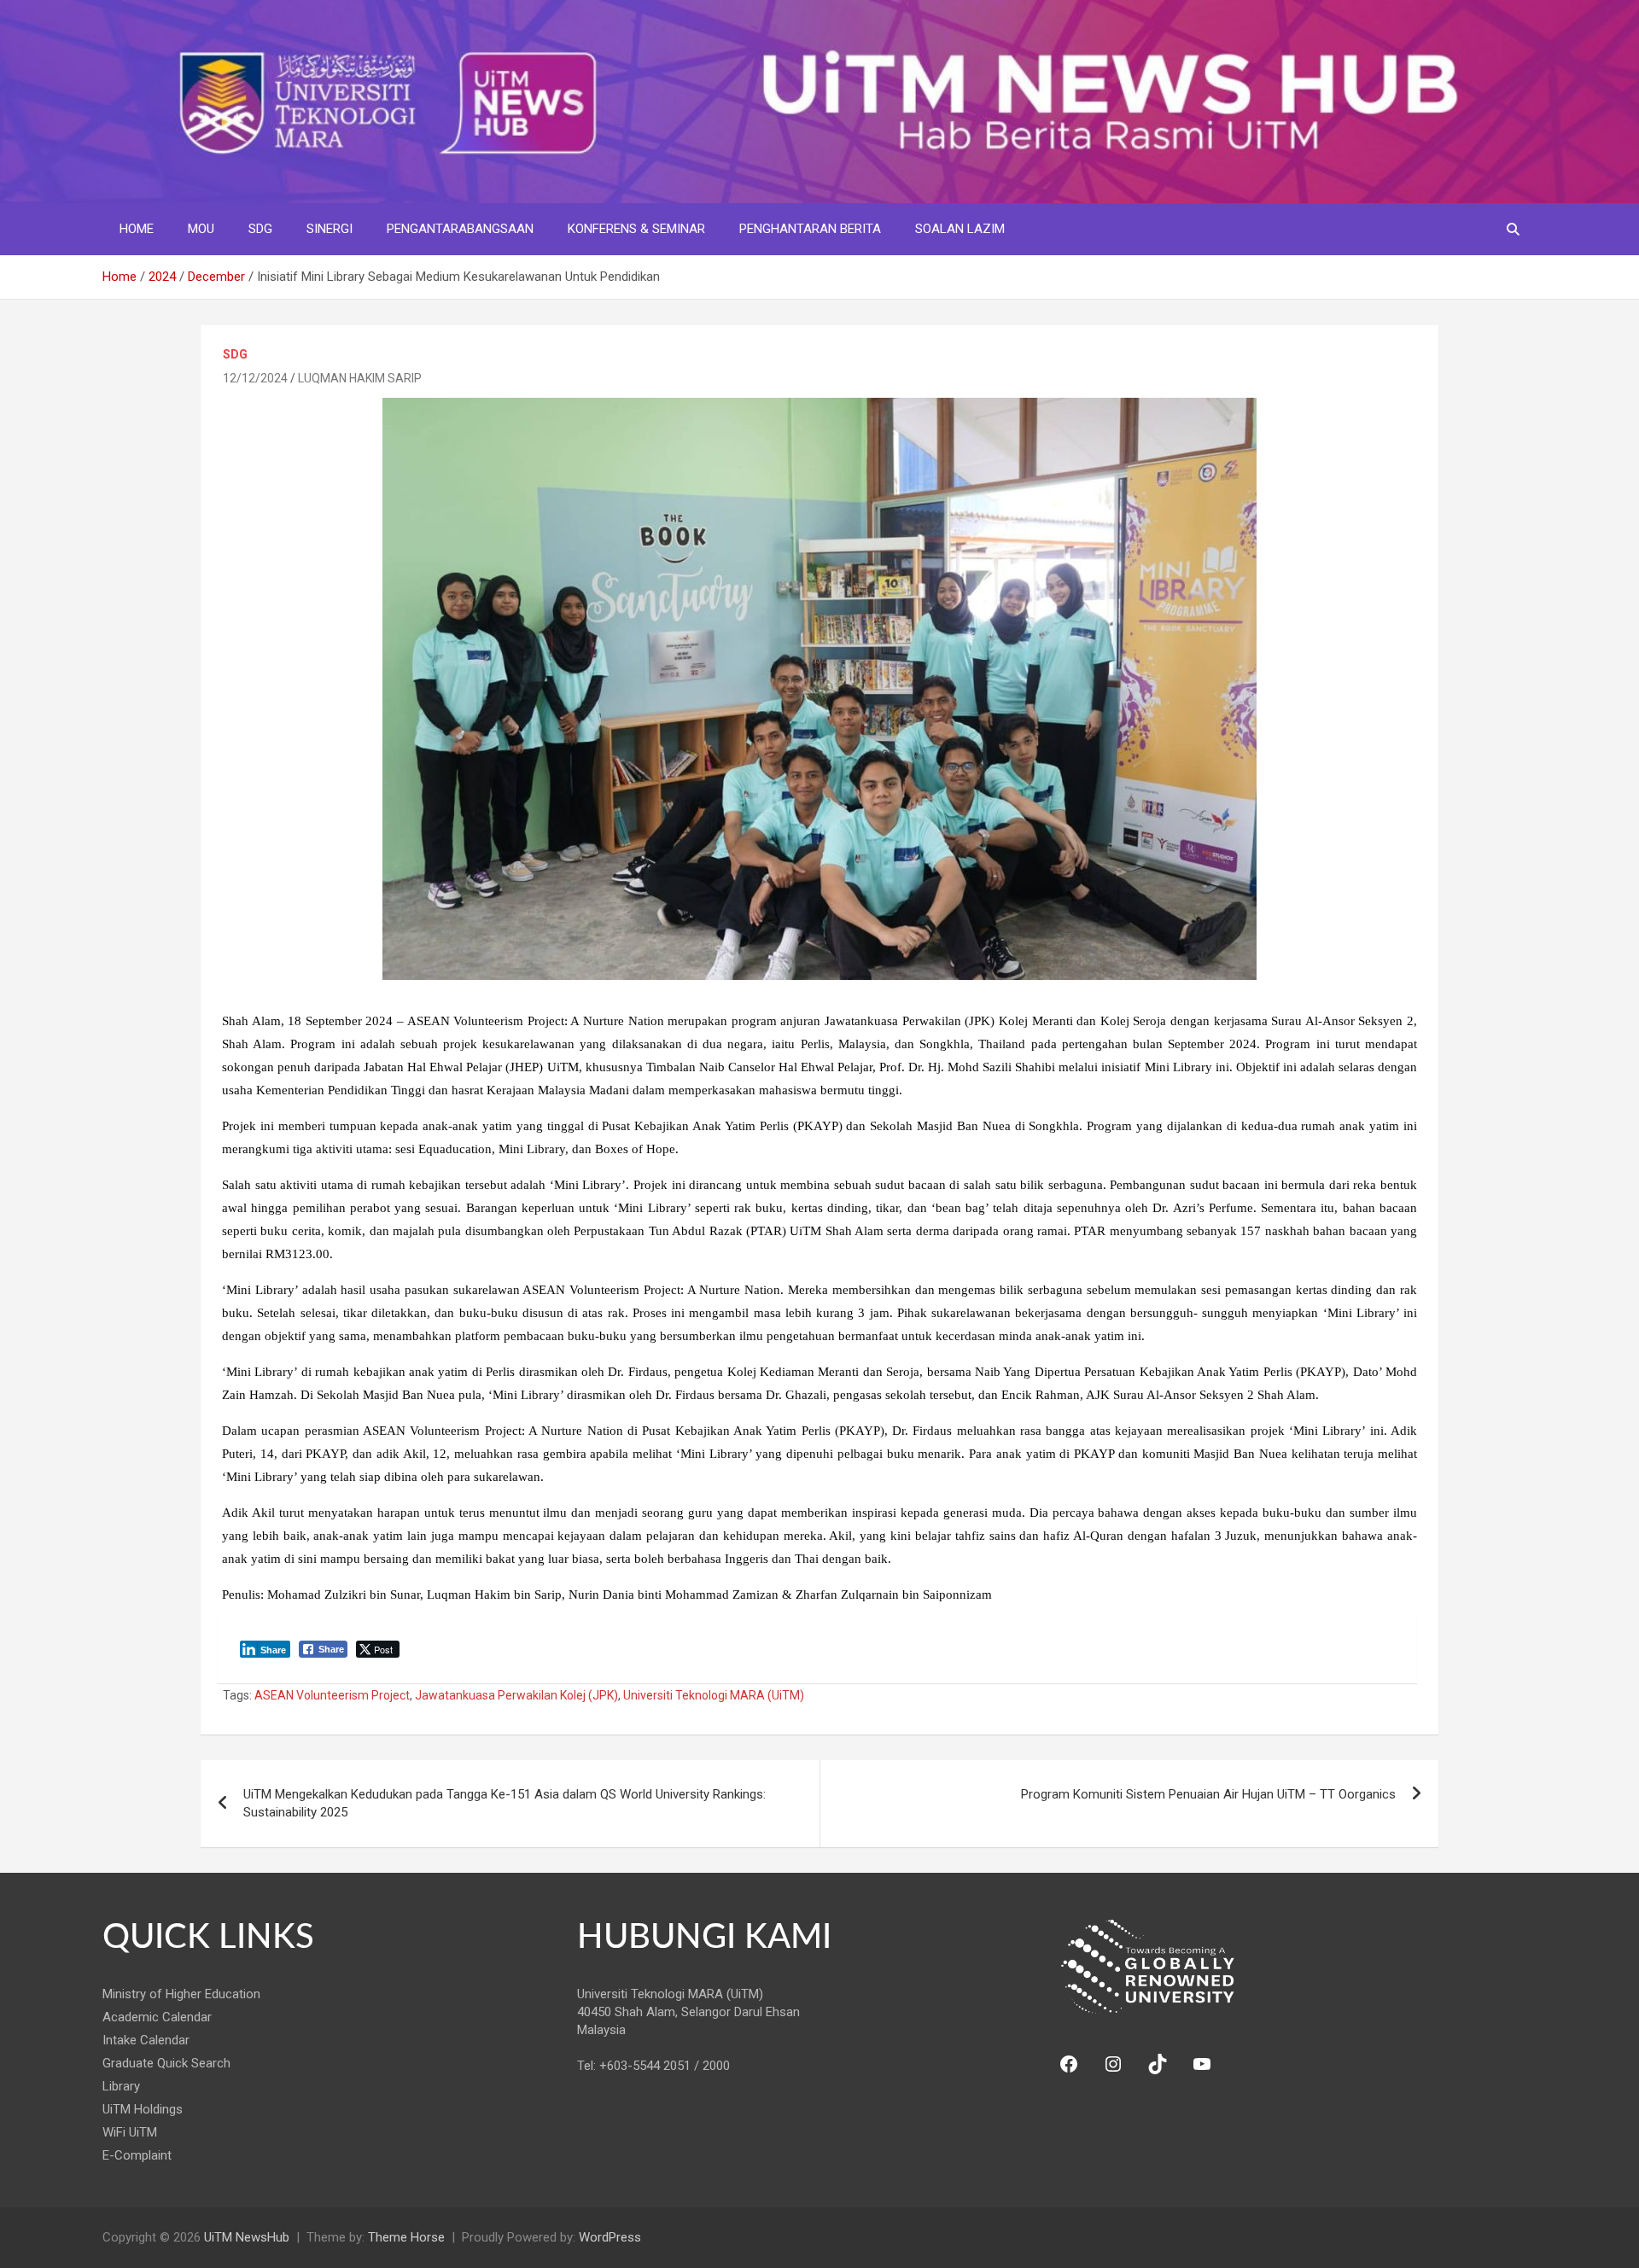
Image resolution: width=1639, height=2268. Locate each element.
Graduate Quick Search (166, 2063)
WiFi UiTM (130, 2132)
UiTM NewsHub (247, 2237)
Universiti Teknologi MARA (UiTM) (714, 1695)
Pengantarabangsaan (460, 229)
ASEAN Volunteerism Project (332, 1695)
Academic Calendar (157, 2017)
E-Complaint (137, 2155)
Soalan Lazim (960, 229)
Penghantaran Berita (810, 229)
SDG (260, 229)
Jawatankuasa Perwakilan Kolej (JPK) (516, 1695)
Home (137, 229)
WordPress (610, 2237)
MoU (201, 229)
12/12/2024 (255, 378)
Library (121, 2086)
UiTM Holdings (143, 2109)
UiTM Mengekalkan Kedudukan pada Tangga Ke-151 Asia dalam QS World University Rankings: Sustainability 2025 (505, 1803)
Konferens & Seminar (636, 229)
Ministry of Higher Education (181, 1994)
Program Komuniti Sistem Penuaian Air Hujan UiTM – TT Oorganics (1208, 1794)
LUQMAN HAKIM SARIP (360, 378)
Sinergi (330, 229)
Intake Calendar (146, 2040)
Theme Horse (406, 2237)
